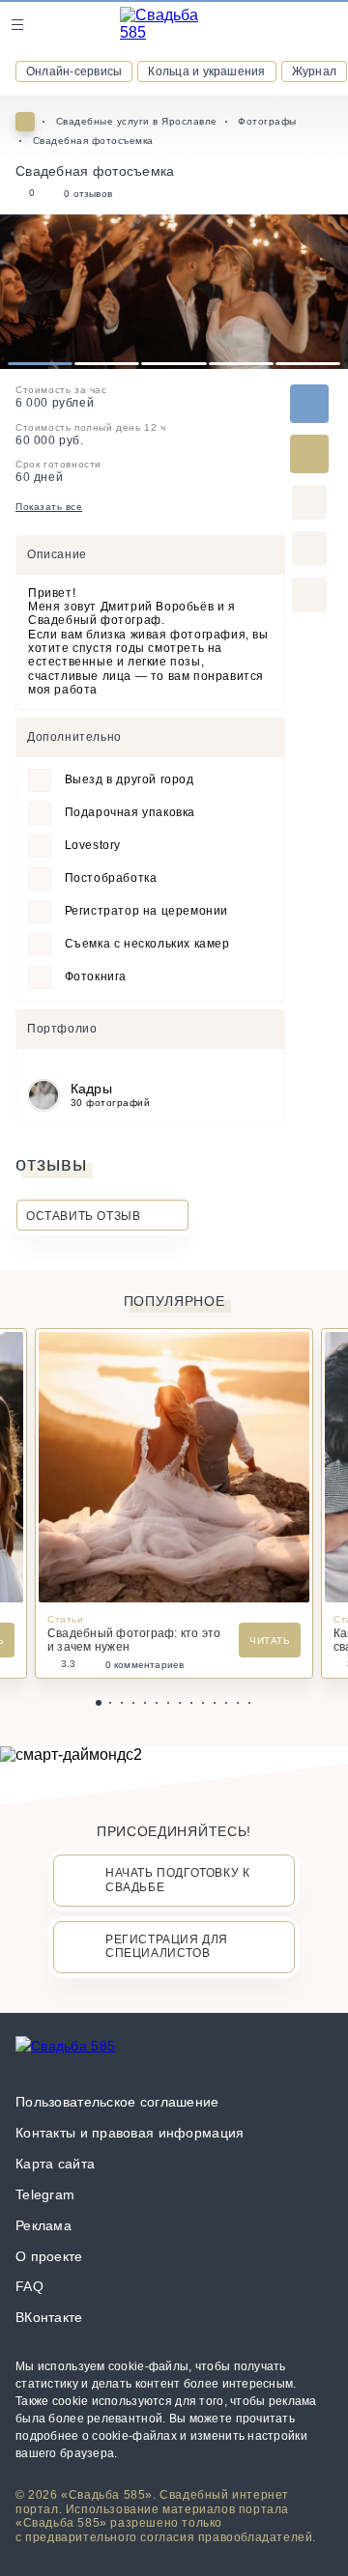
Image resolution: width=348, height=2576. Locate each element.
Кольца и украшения (206, 71)
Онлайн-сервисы (74, 71)
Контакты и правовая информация (130, 2133)
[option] (174, 292)
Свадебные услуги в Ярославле (137, 121)
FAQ (29, 2286)
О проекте (49, 2256)
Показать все (49, 507)
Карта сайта (55, 2164)
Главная (25, 122)
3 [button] (174, 364)
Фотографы (267, 121)
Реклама (43, 2225)
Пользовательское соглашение (117, 2102)
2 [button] (107, 364)
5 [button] (308, 364)
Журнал (314, 71)
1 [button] (40, 364)
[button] (99, 1703)
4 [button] (241, 364)
